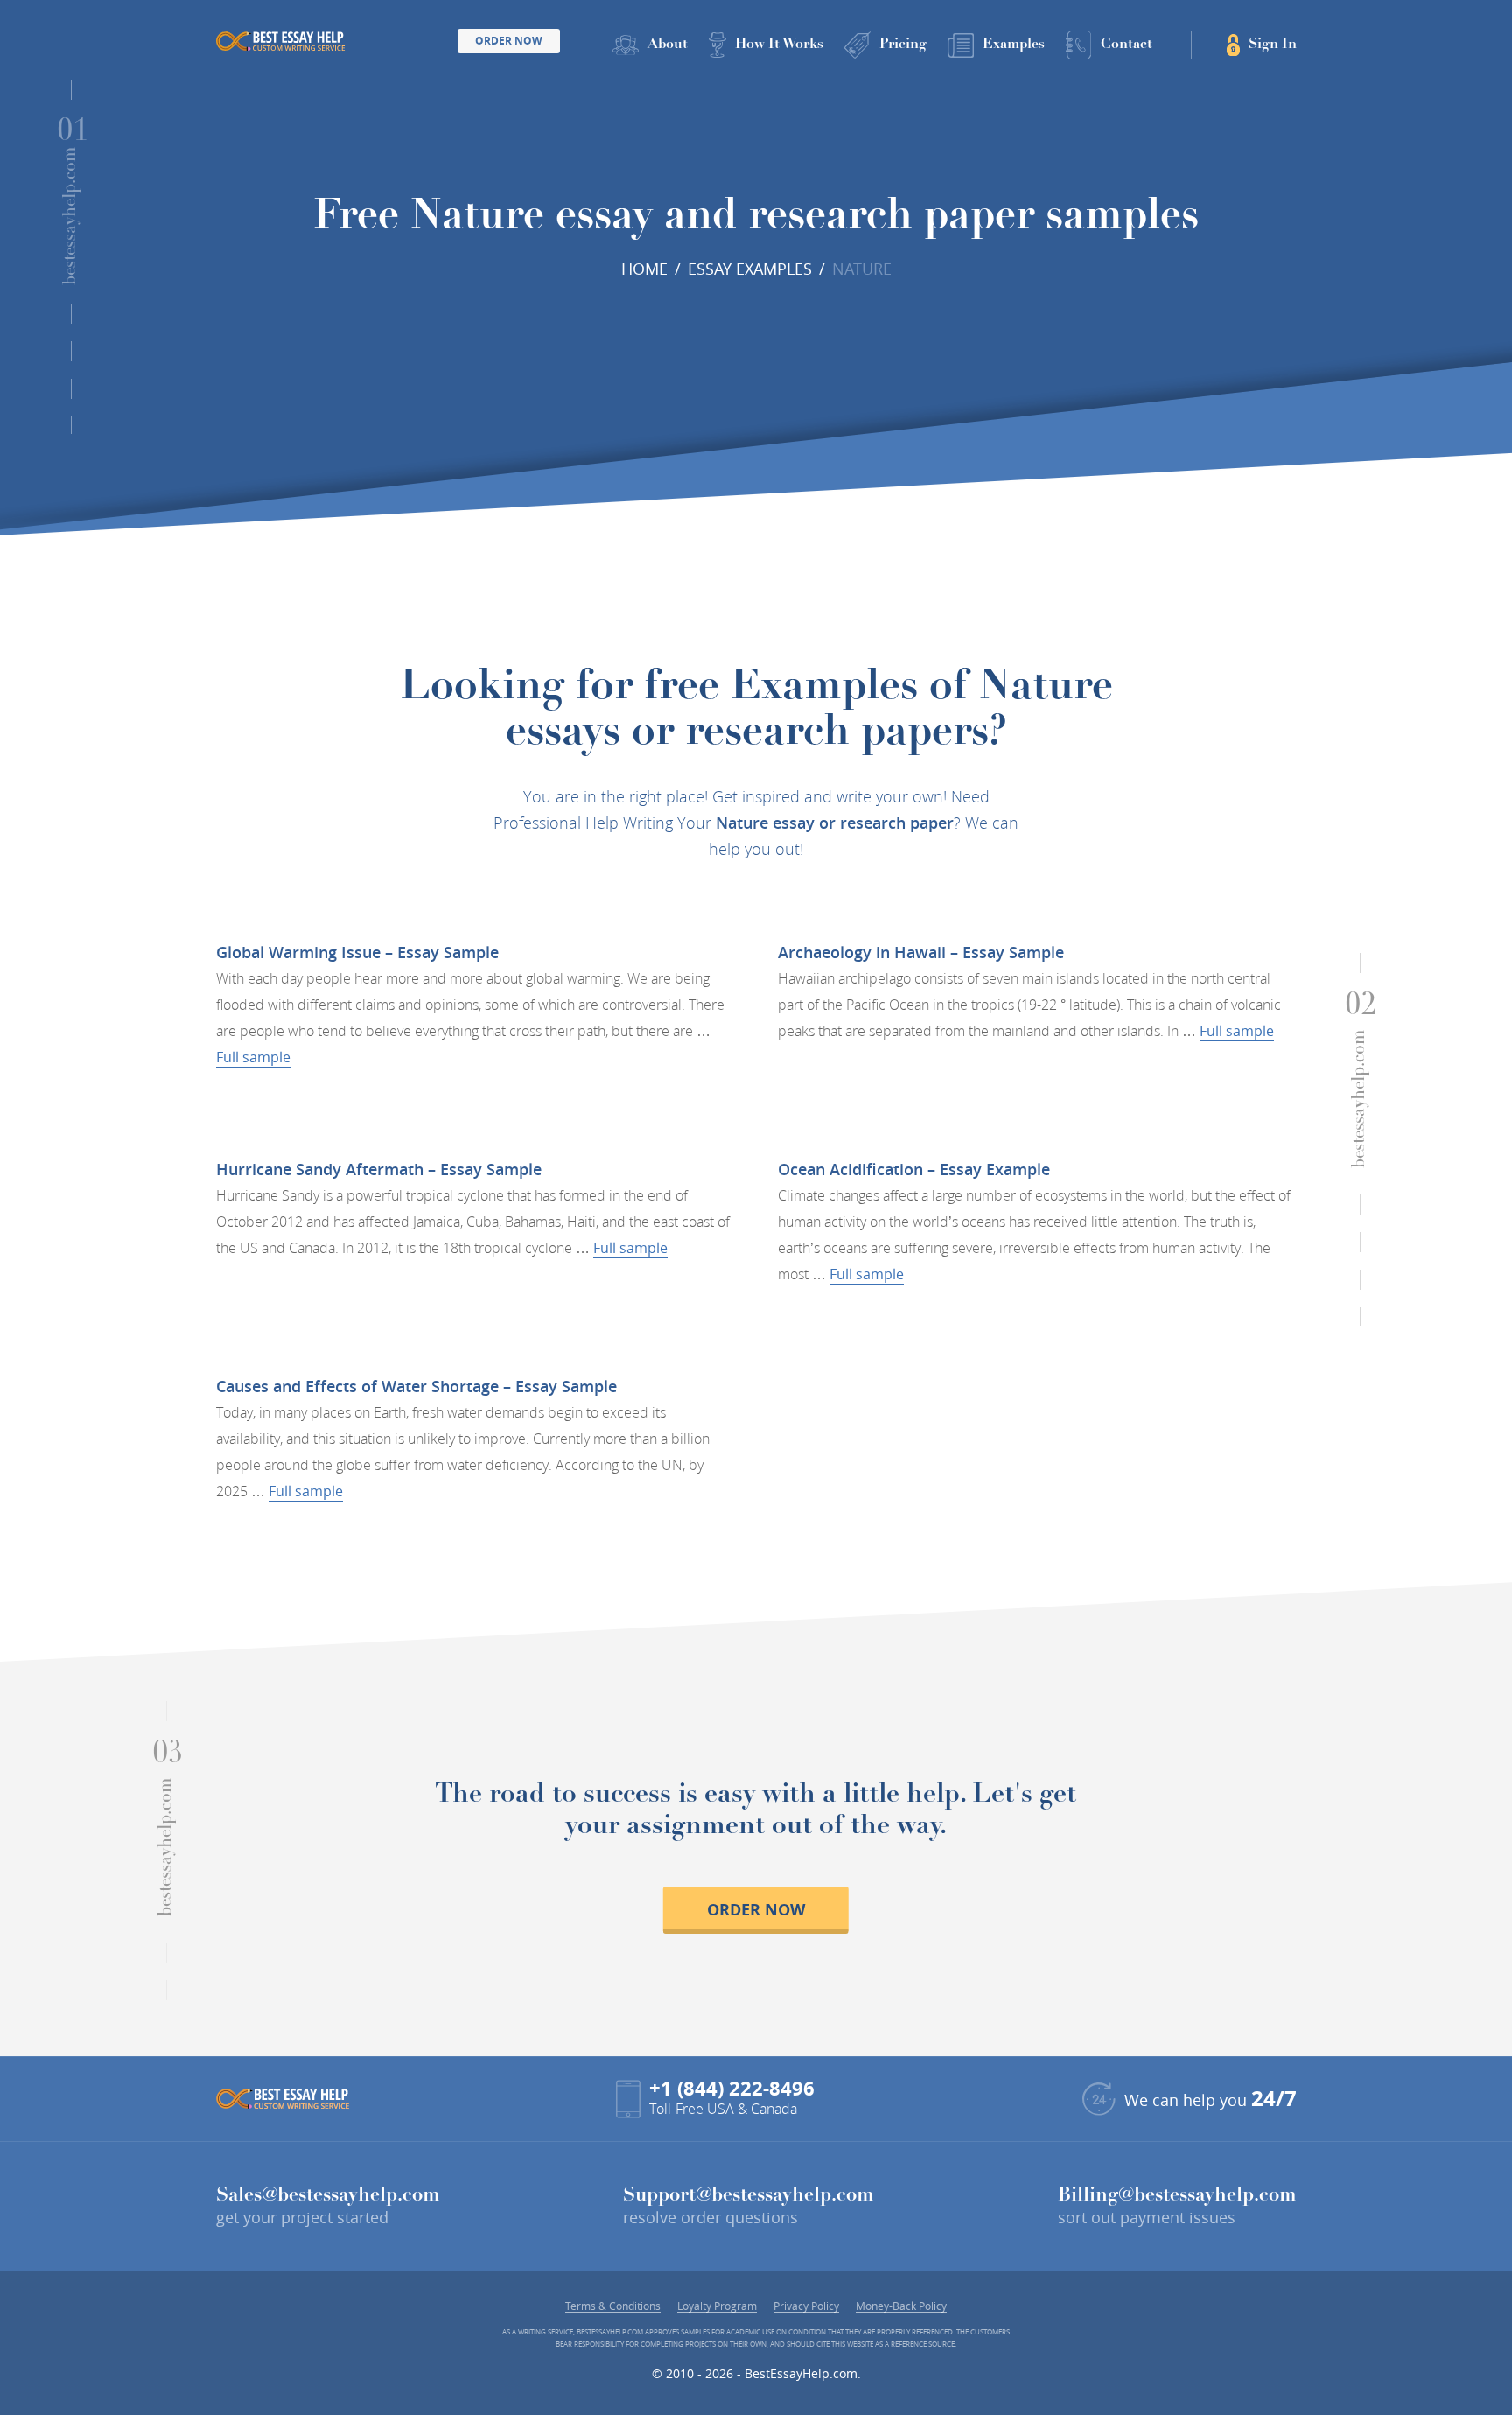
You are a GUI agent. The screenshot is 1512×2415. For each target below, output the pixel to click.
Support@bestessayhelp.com (749, 2196)
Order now (756, 1910)
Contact (1127, 45)
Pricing (903, 45)
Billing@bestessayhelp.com (1177, 2196)
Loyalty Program (717, 2306)
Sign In (1273, 45)
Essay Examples (750, 269)
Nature (862, 269)
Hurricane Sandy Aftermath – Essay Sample (379, 1169)
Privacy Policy (806, 2306)
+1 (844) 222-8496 (732, 2088)
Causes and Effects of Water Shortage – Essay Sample (416, 1386)
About (668, 45)
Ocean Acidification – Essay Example (914, 1169)
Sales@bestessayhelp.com (328, 2196)
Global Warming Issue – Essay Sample (357, 952)
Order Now (509, 41)
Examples (1014, 45)
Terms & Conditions (613, 2306)
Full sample (253, 1057)
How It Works (779, 45)
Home (644, 269)
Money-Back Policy (901, 2306)
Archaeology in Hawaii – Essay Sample (921, 952)
